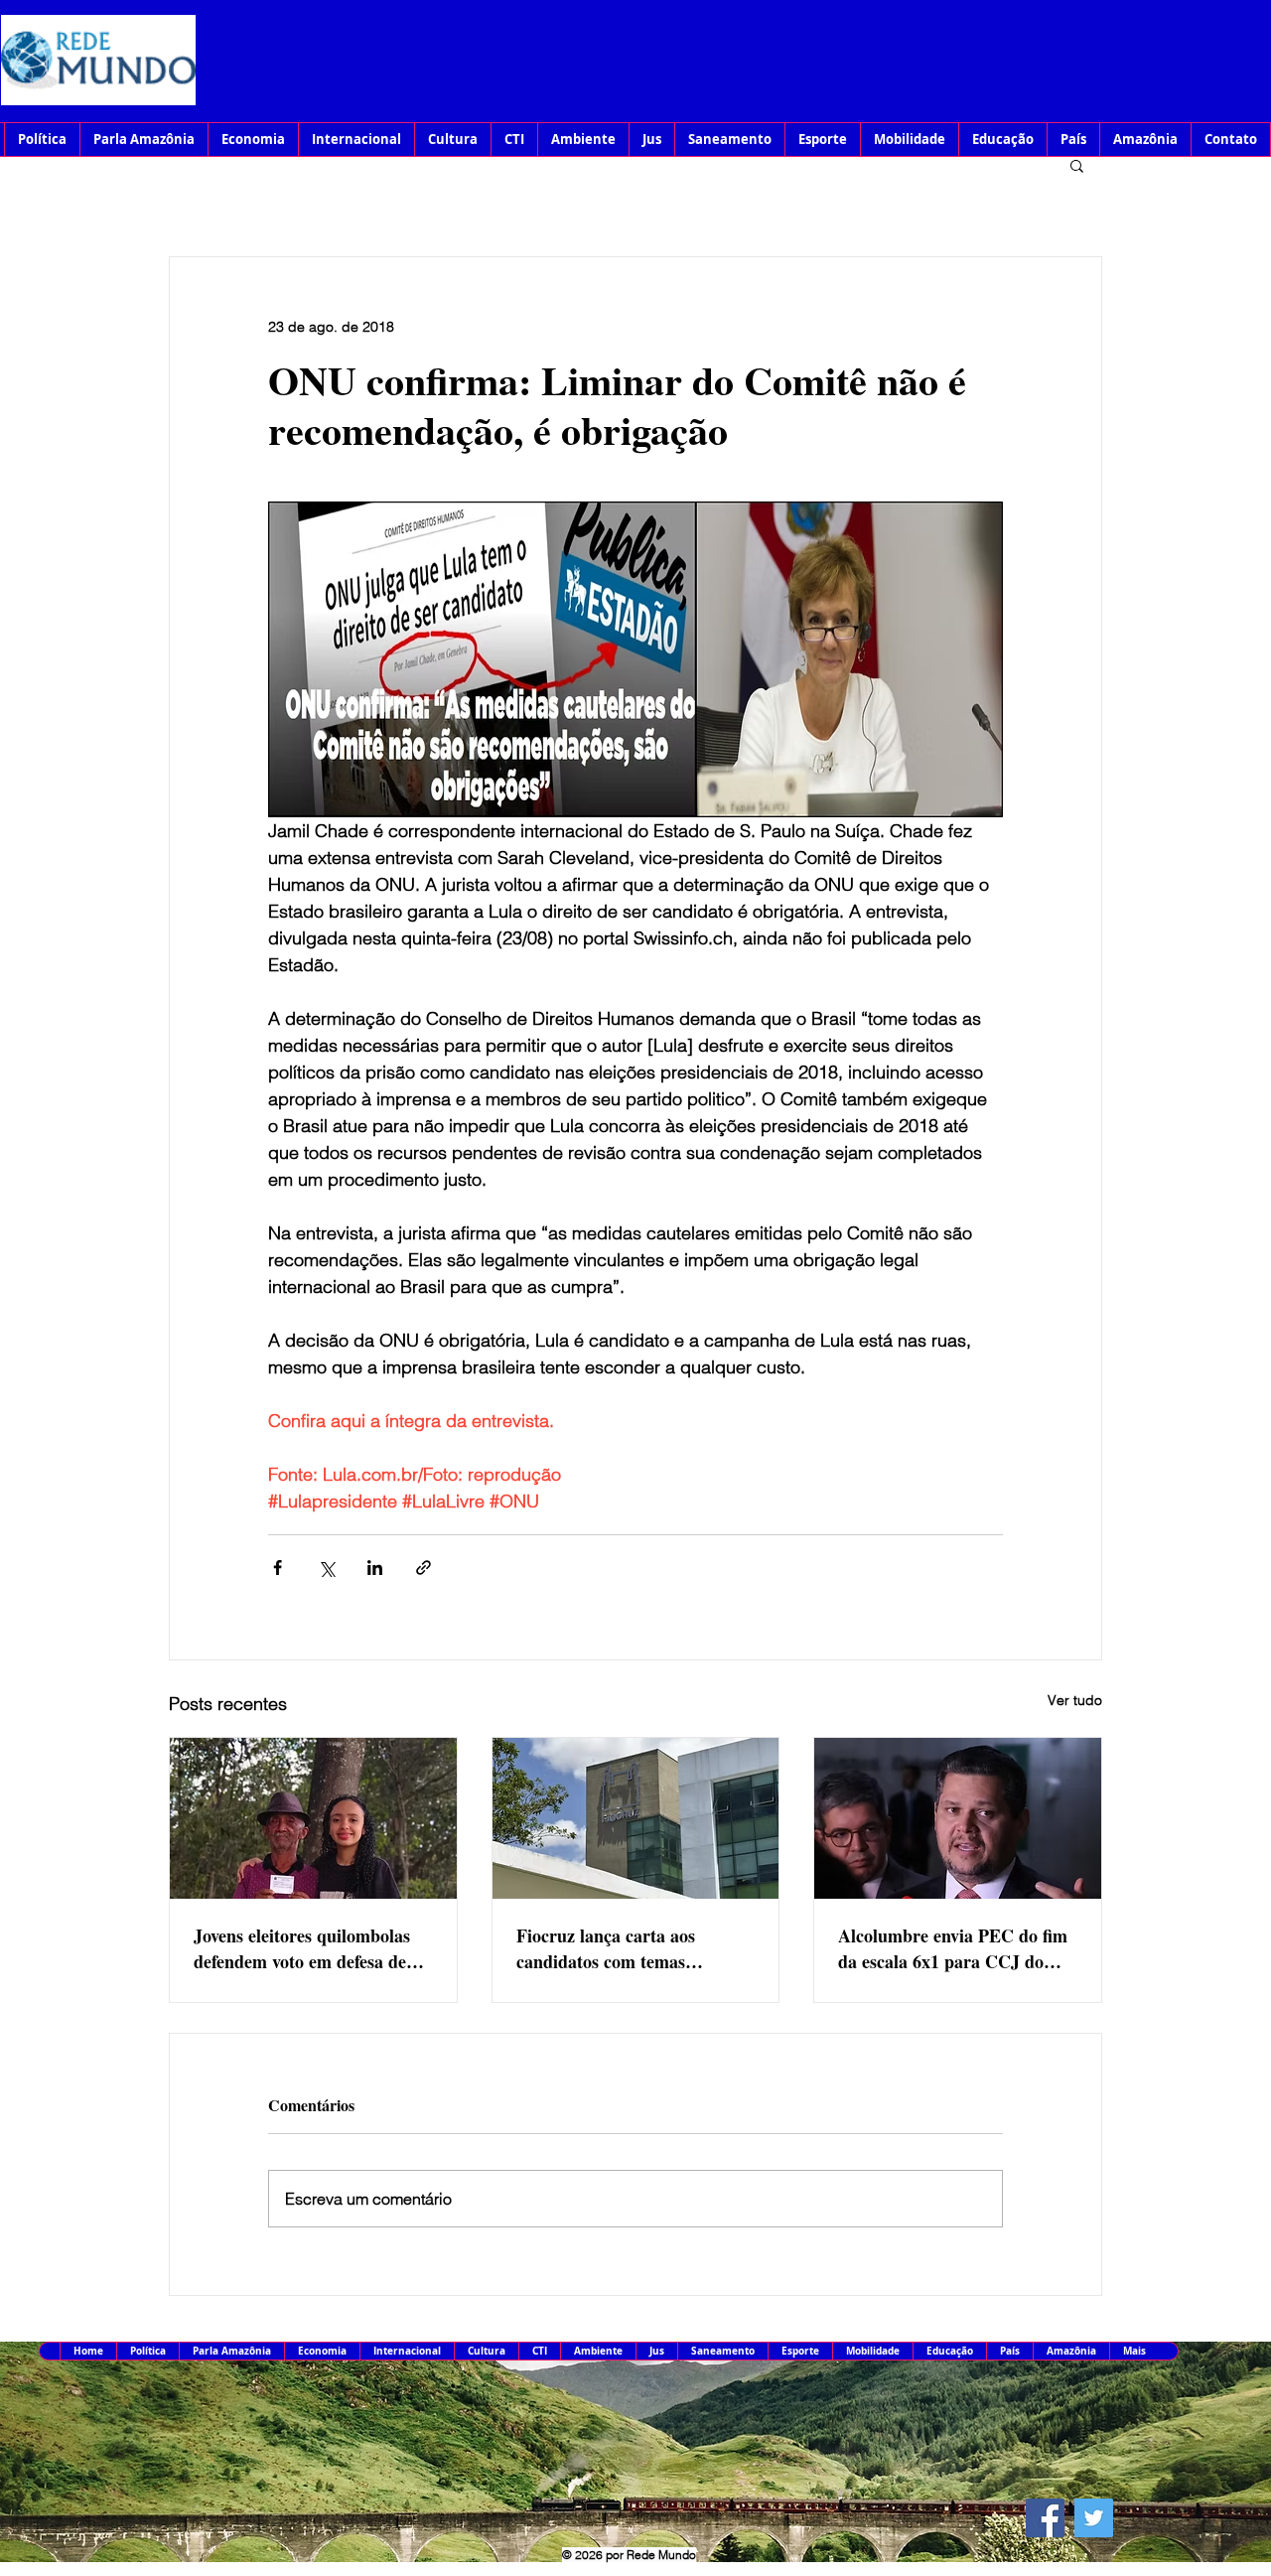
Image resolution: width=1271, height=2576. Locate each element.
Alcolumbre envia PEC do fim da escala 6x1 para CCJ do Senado (953, 1948)
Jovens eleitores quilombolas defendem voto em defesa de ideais (302, 1948)
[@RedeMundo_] (1094, 2518)
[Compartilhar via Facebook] (278, 1568)
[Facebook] (1045, 2518)
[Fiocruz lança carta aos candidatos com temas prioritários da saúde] (636, 1818)
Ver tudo (1075, 1700)
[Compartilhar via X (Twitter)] (326, 1568)
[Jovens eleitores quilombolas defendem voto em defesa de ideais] (313, 1818)
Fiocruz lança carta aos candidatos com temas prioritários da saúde (606, 1948)
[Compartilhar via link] (424, 1568)
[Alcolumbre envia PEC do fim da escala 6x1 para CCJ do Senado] (958, 1818)
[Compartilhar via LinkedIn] (375, 1568)
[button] (1077, 165)
